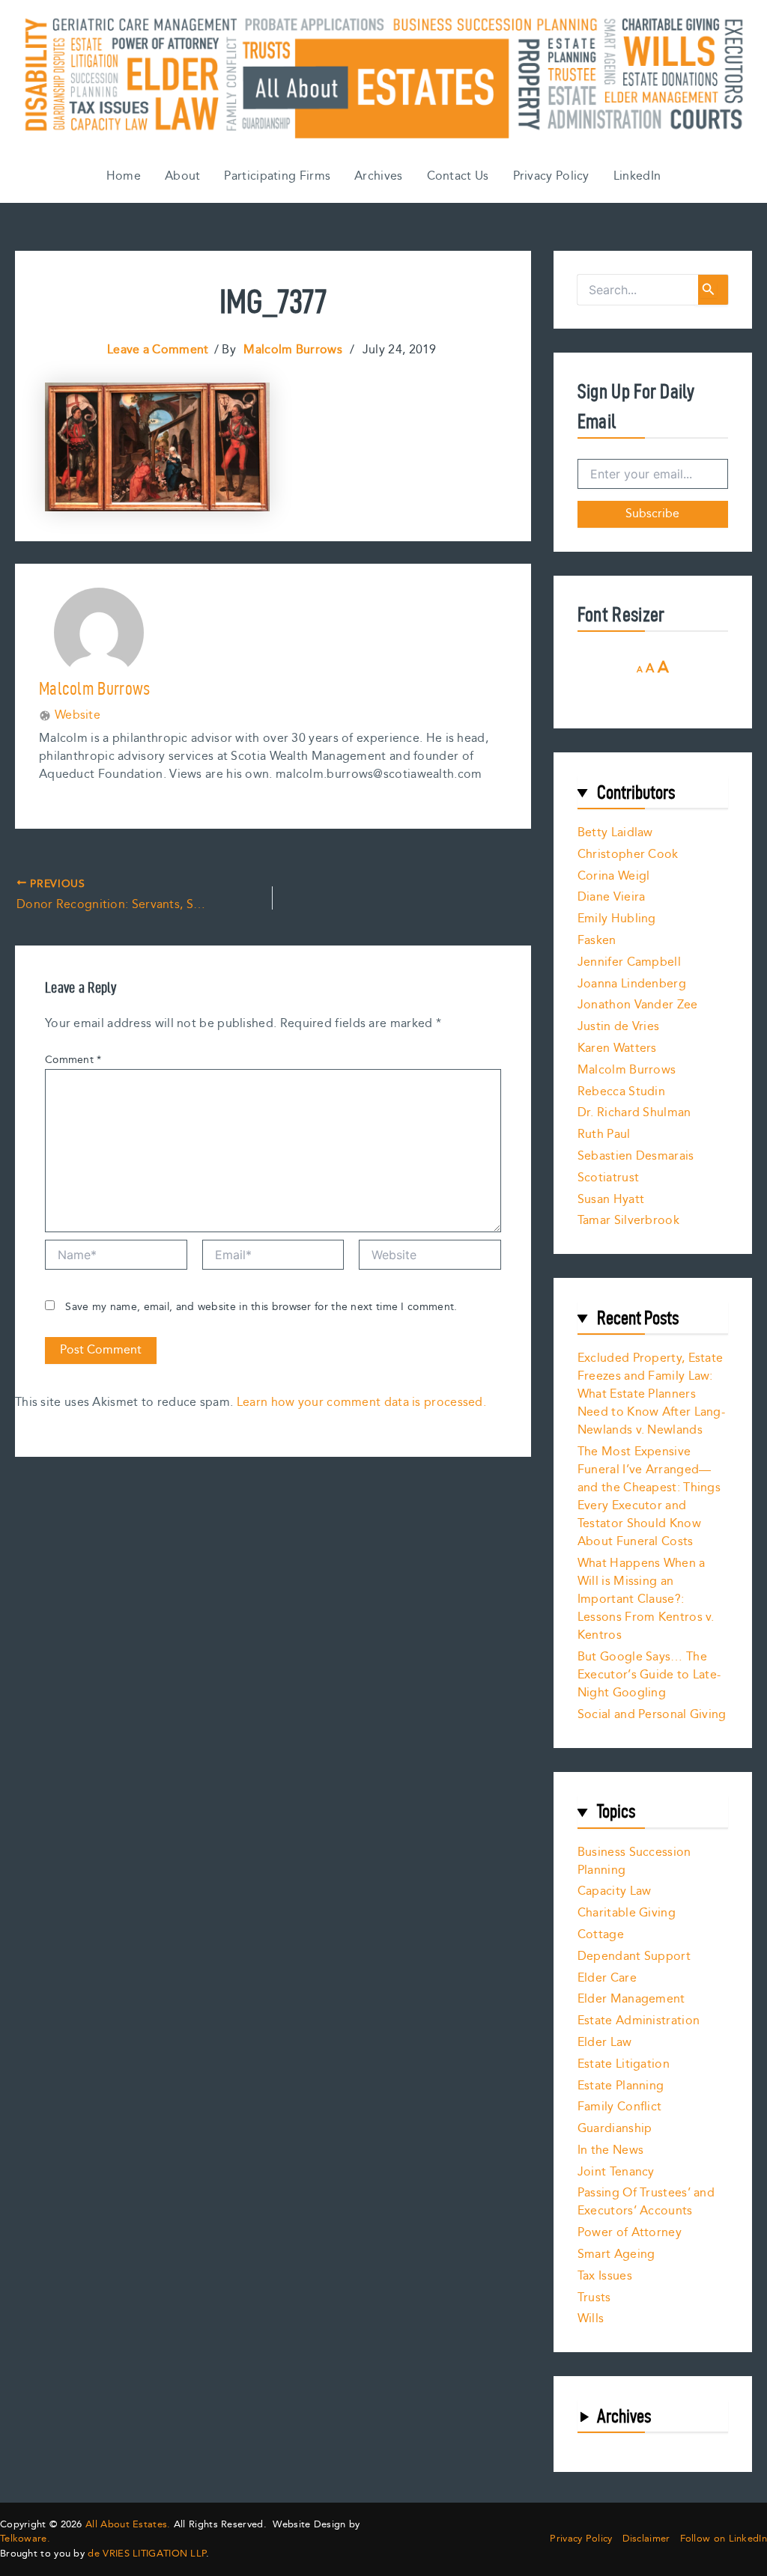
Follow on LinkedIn (724, 2539)
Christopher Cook (628, 855)
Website (78, 716)
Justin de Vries (619, 1027)
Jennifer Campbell (629, 962)
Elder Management (631, 1999)
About (183, 176)
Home (124, 176)
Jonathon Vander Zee (638, 1005)
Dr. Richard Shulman (634, 1113)
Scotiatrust (608, 1178)
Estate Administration (639, 2021)
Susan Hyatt (611, 1200)
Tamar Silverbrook (628, 1221)
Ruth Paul (604, 1135)
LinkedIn (637, 176)
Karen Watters (617, 1048)
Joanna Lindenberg (632, 984)
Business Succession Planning (634, 1861)
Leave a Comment (158, 350)
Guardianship (615, 2129)
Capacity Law (615, 1891)
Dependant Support (634, 1957)
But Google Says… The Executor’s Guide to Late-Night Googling (649, 1675)
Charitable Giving (627, 1913)
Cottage (601, 1935)
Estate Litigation (624, 2064)
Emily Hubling (617, 919)
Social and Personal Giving (652, 1715)
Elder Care (607, 1978)
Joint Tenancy (616, 2172)
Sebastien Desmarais (636, 1156)
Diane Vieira (612, 897)
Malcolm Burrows (627, 1070)
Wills (591, 2319)
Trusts (594, 2298)
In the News (610, 2150)
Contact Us (458, 176)
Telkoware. (25, 2539)
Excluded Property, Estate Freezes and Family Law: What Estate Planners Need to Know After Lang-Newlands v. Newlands (651, 1394)
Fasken (597, 941)
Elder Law (605, 2043)
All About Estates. (128, 2524)
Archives (378, 176)
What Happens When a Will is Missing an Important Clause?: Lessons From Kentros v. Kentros (646, 1599)
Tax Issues (605, 2276)
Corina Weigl (614, 876)
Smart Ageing (616, 2254)
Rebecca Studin (621, 1092)
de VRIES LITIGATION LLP (147, 2554)
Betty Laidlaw (615, 833)
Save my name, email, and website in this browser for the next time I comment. (261, 1307)
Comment (73, 1060)
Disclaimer (646, 2539)
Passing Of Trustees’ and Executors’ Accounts (646, 2202)
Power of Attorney (630, 2233)
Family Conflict (620, 2107)
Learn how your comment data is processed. (361, 1403)
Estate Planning (621, 2086)
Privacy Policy (551, 176)
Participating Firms (277, 176)
